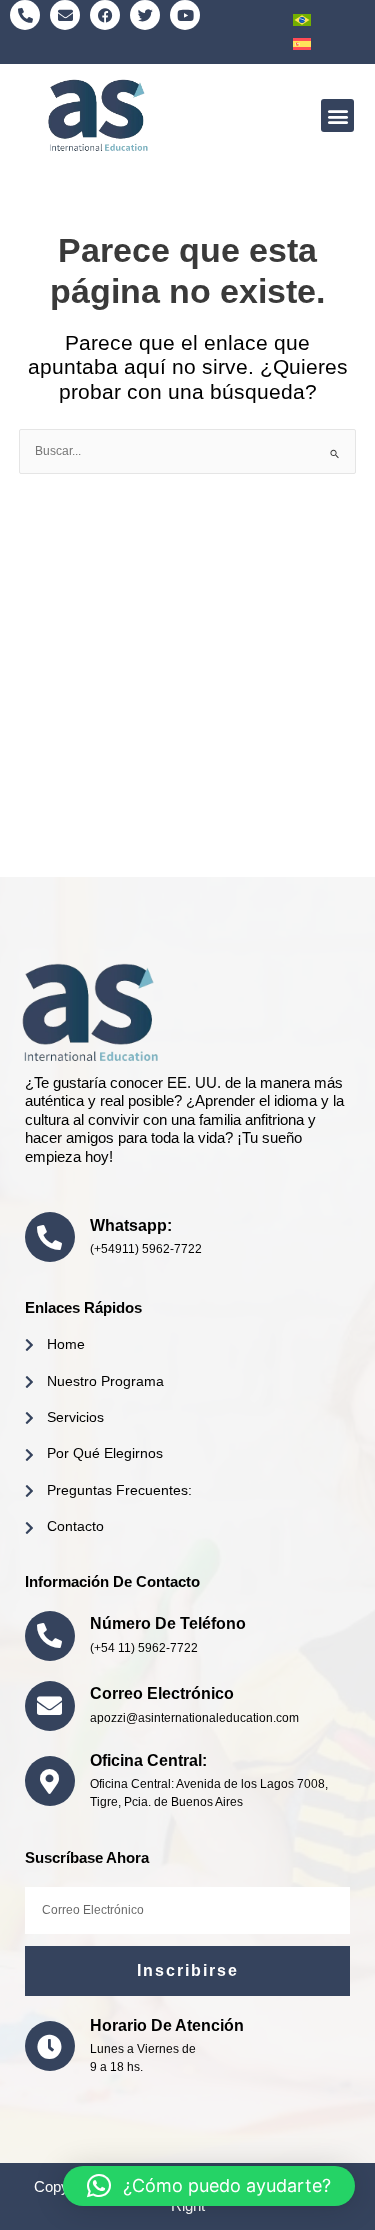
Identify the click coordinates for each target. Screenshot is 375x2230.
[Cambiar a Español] (302, 44)
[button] (337, 115)
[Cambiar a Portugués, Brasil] (302, 20)
